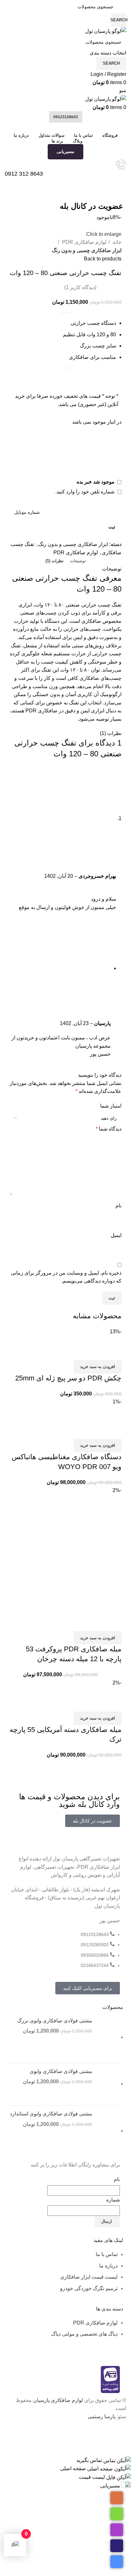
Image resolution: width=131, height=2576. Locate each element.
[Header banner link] (65, 1288)
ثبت (112, 527)
